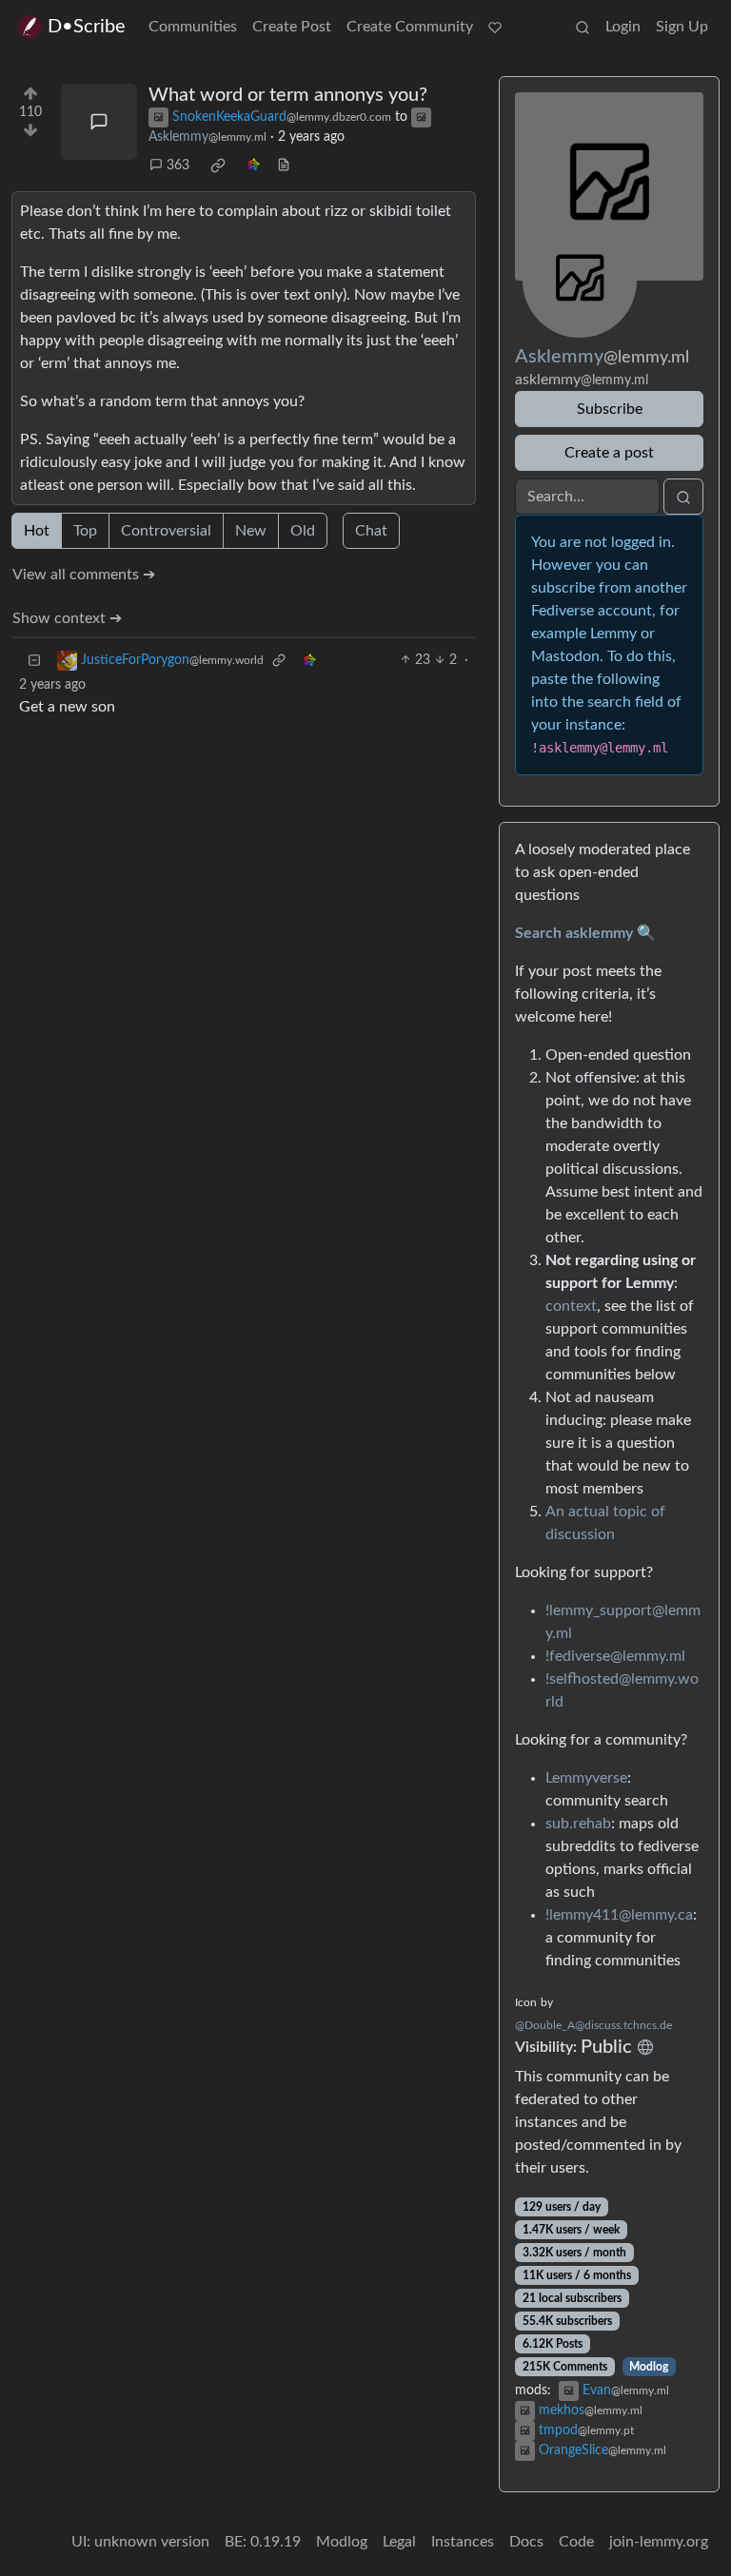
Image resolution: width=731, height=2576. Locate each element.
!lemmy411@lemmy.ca (619, 1915)
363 (178, 166)
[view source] (284, 166)
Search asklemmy (574, 933)
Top (85, 531)
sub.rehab (578, 1824)
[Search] (583, 27)
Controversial (166, 531)
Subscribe (610, 409)
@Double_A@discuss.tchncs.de (593, 2025)
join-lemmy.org (659, 2542)
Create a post (609, 453)
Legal (399, 2542)
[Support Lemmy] (495, 27)
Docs (526, 2542)
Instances (463, 2542)
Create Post (292, 27)
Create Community (410, 27)
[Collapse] (34, 661)
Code (576, 2542)
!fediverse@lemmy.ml (615, 1656)
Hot (37, 531)
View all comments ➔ (84, 575)
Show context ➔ (67, 618)
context (571, 1306)
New (251, 531)
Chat (371, 531)
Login (623, 27)
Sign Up (682, 27)
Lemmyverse (586, 1778)
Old (303, 531)
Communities (193, 27)
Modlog (649, 2367)
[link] (218, 166)
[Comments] (99, 122)
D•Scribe (87, 27)
